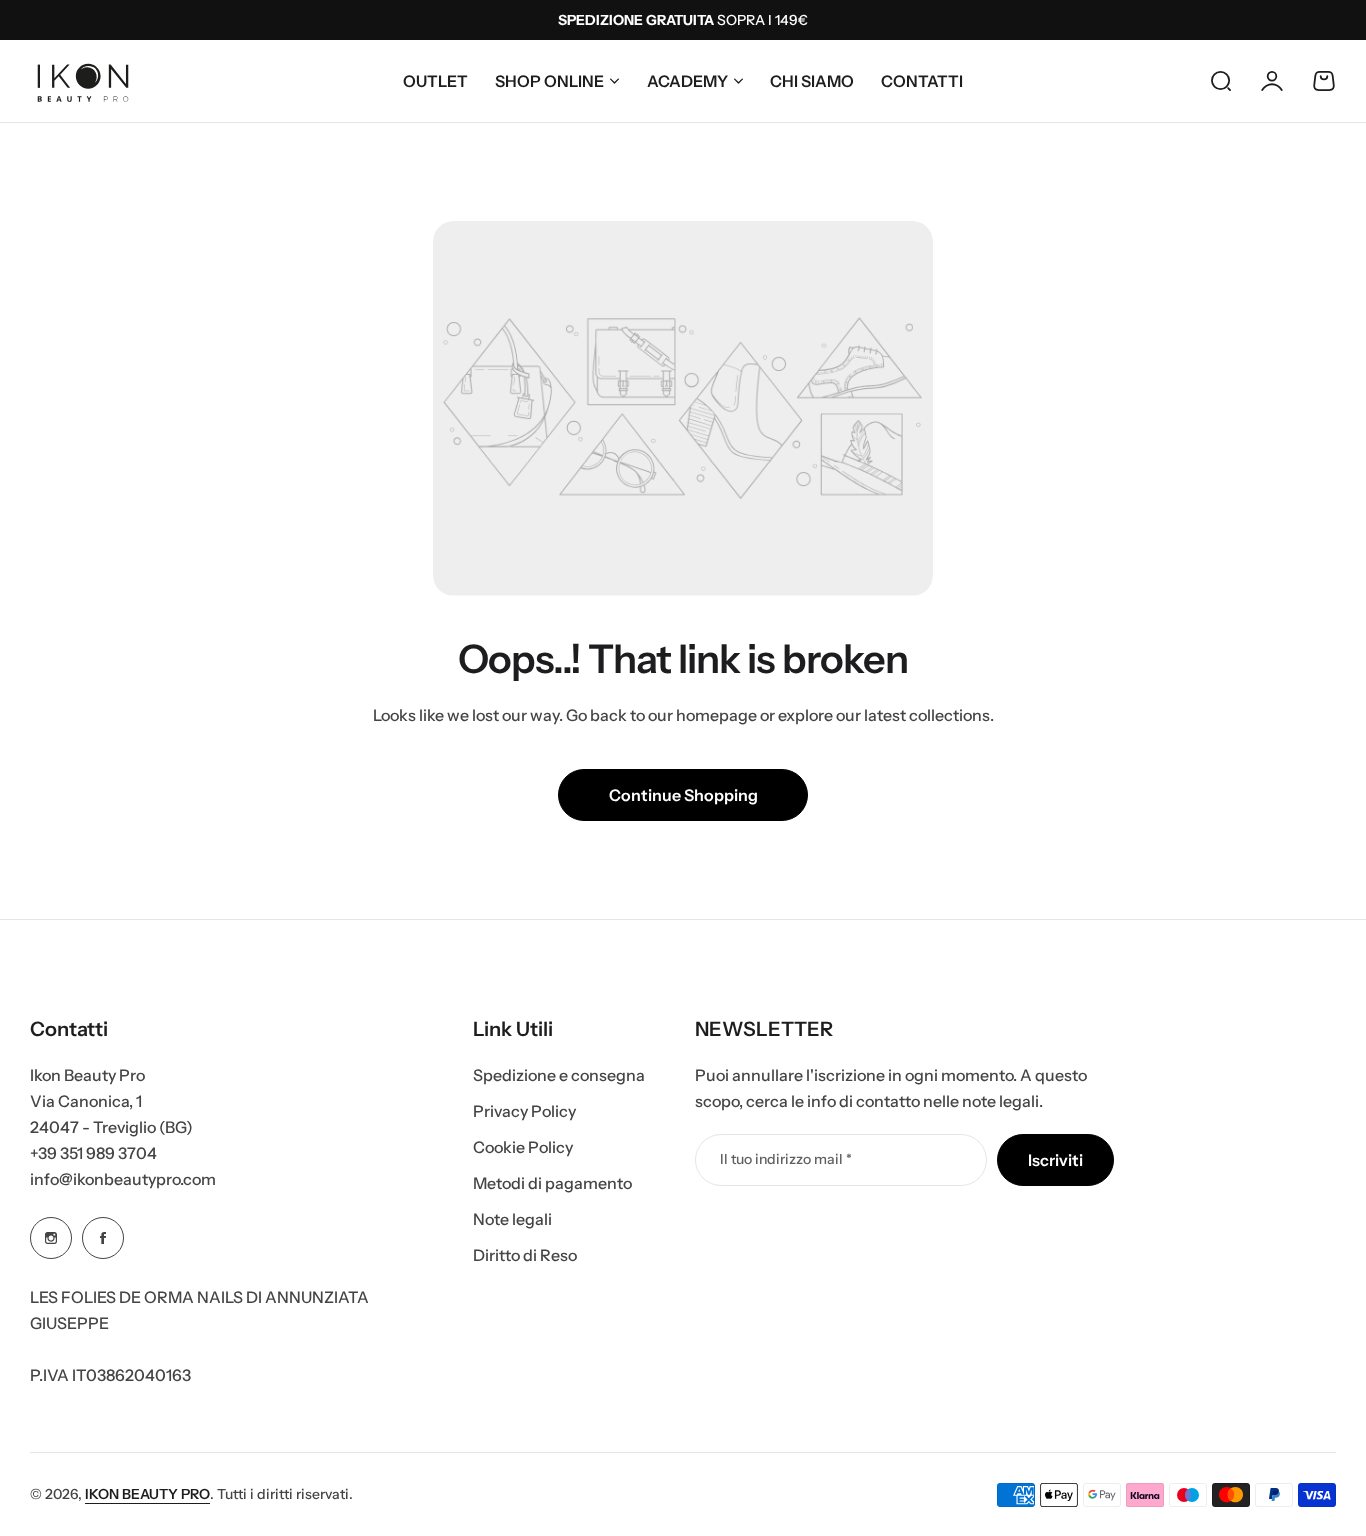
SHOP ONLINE (549, 81)
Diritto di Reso (525, 1255)
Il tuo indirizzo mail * (786, 1159)
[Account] (1272, 81)
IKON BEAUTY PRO (147, 1494)
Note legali (512, 1219)
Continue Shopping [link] (683, 795)
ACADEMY (687, 81)
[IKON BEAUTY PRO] (83, 81)
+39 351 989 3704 (93, 1153)
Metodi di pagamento (552, 1183)
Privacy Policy (524, 1111)
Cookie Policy (523, 1147)
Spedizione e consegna (559, 1075)
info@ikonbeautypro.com (123, 1179)
